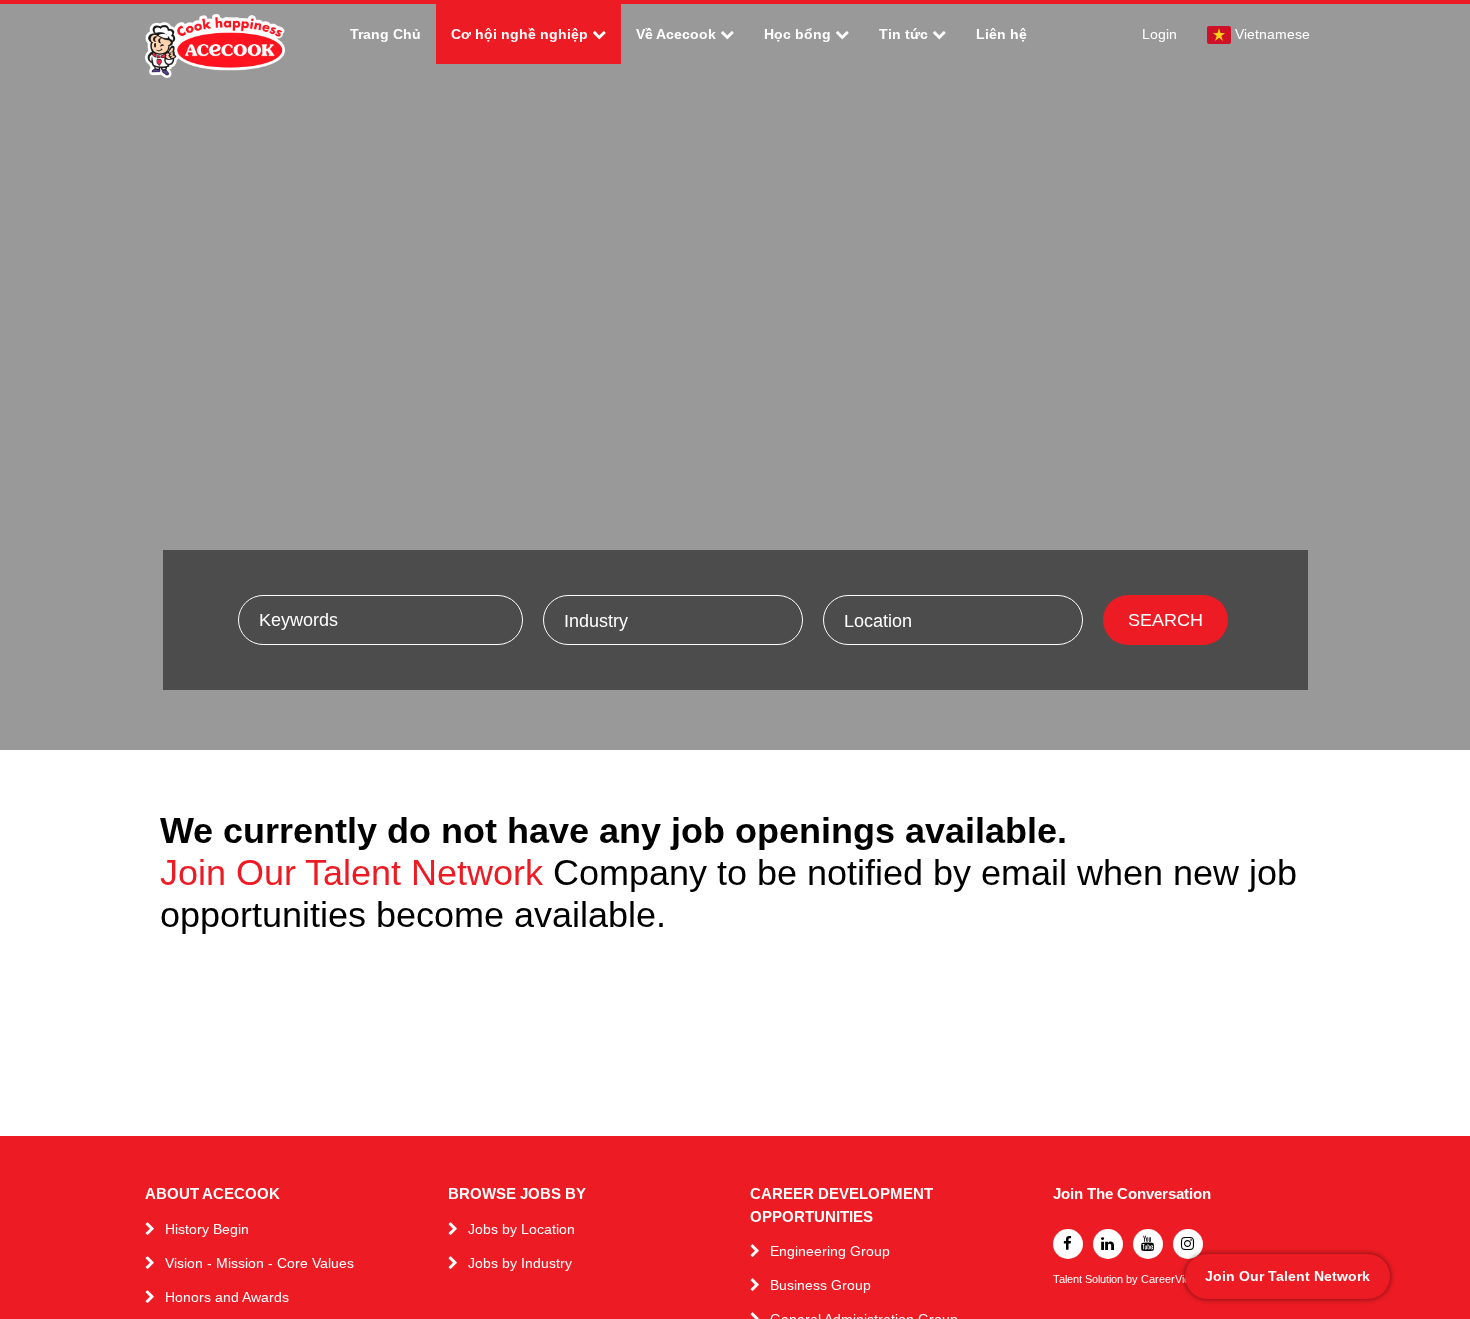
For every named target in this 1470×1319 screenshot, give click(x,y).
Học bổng (797, 34)
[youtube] (1148, 1244)
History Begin (207, 1229)
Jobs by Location (521, 1229)
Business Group (820, 1285)
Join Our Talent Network (351, 872)
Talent (1069, 1279)
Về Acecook (676, 34)
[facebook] (1068, 1244)
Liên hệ (1001, 34)
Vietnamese (1272, 34)
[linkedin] (1108, 1244)
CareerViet (1167, 1279)
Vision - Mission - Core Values (259, 1263)
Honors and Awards (227, 1297)
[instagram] (1188, 1244)
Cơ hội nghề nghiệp (519, 34)
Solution (1105, 1279)
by (1133, 1279)
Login (1159, 34)
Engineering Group (830, 1251)
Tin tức (903, 34)
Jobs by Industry (520, 1263)
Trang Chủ (385, 34)
